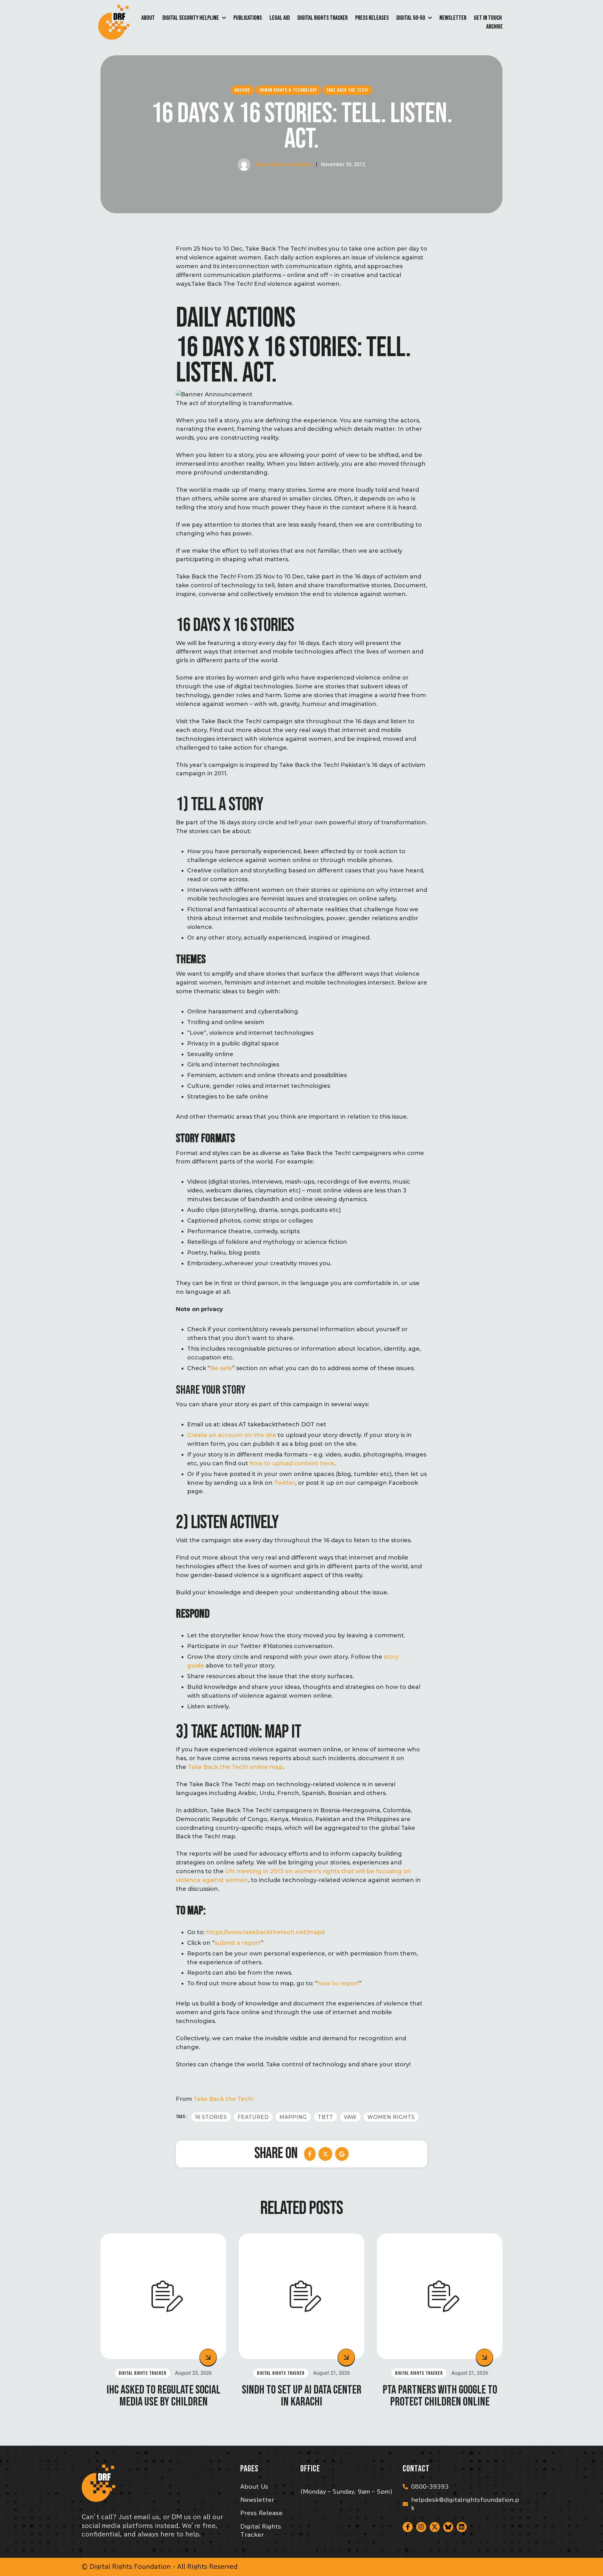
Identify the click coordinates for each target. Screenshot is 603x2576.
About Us (254, 2487)
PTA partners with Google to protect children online (440, 2396)
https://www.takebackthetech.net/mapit (266, 1932)
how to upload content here (292, 1463)
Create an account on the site (232, 1435)
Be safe (221, 1368)
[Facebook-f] (408, 2527)
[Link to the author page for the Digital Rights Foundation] (244, 165)
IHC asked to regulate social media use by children (163, 2396)
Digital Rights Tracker (323, 18)
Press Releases (372, 18)
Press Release (261, 2513)
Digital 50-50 (411, 18)
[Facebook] (310, 2154)
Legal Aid (280, 18)
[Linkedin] (462, 2527)
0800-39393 (430, 2487)
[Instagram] (421, 2527)
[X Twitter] (325, 2154)
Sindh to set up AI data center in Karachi (302, 2396)
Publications (248, 18)
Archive (494, 27)
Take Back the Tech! (223, 2099)
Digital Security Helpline (191, 18)
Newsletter (453, 18)
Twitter (285, 1483)
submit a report (238, 1943)
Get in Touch (488, 18)
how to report (338, 1983)
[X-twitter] (435, 2527)
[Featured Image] (163, 2296)
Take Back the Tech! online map (235, 1767)
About (148, 18)
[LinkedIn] (342, 2154)
